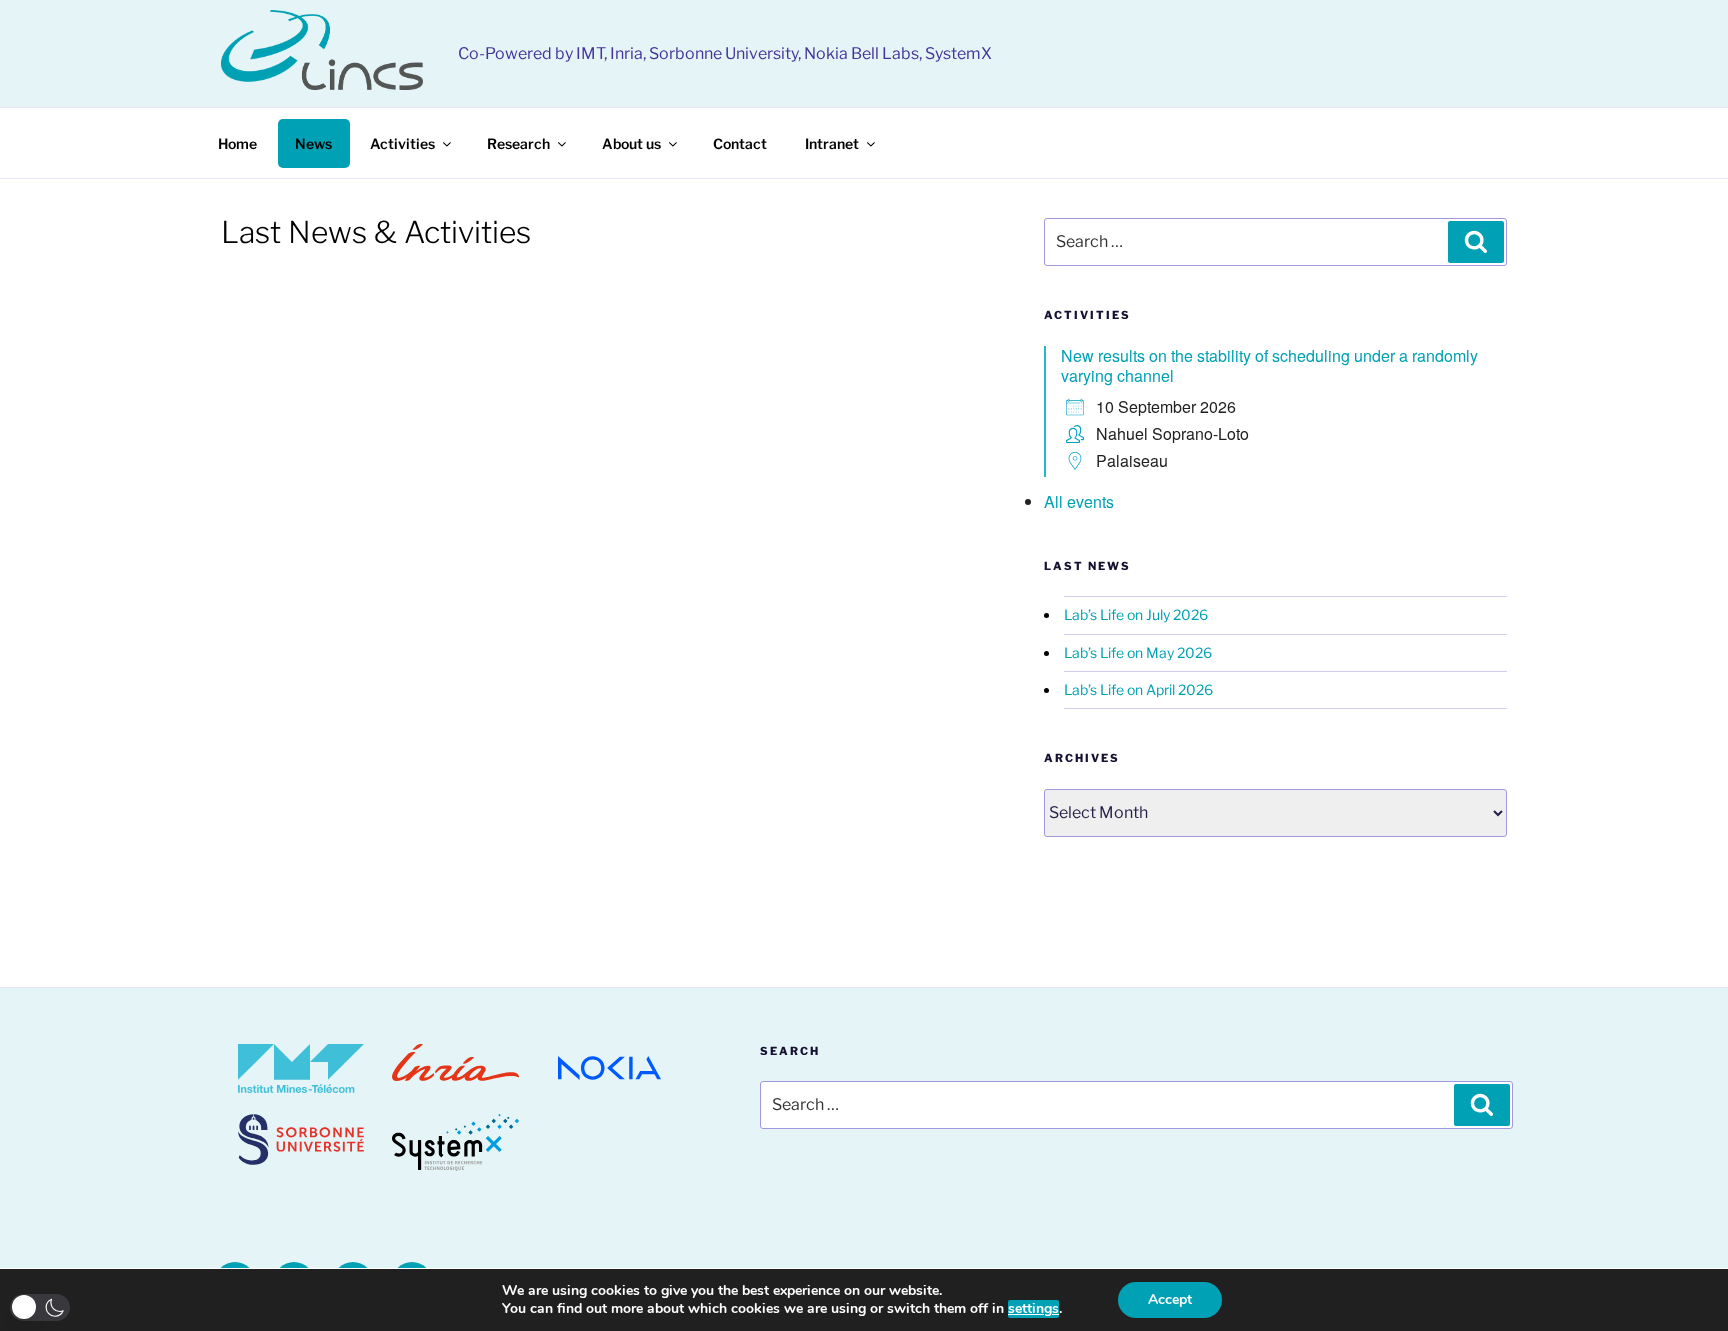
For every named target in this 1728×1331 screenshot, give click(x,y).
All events (1079, 501)
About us (631, 143)
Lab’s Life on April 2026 (1138, 689)
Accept (1170, 1299)
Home (237, 143)
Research (518, 143)
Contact (740, 143)
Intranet (832, 143)
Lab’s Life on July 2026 (1136, 614)
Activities (402, 143)
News (313, 143)
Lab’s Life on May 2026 (1138, 652)
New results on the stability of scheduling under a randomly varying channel (1269, 365)
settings (1033, 1309)
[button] (40, 1307)
